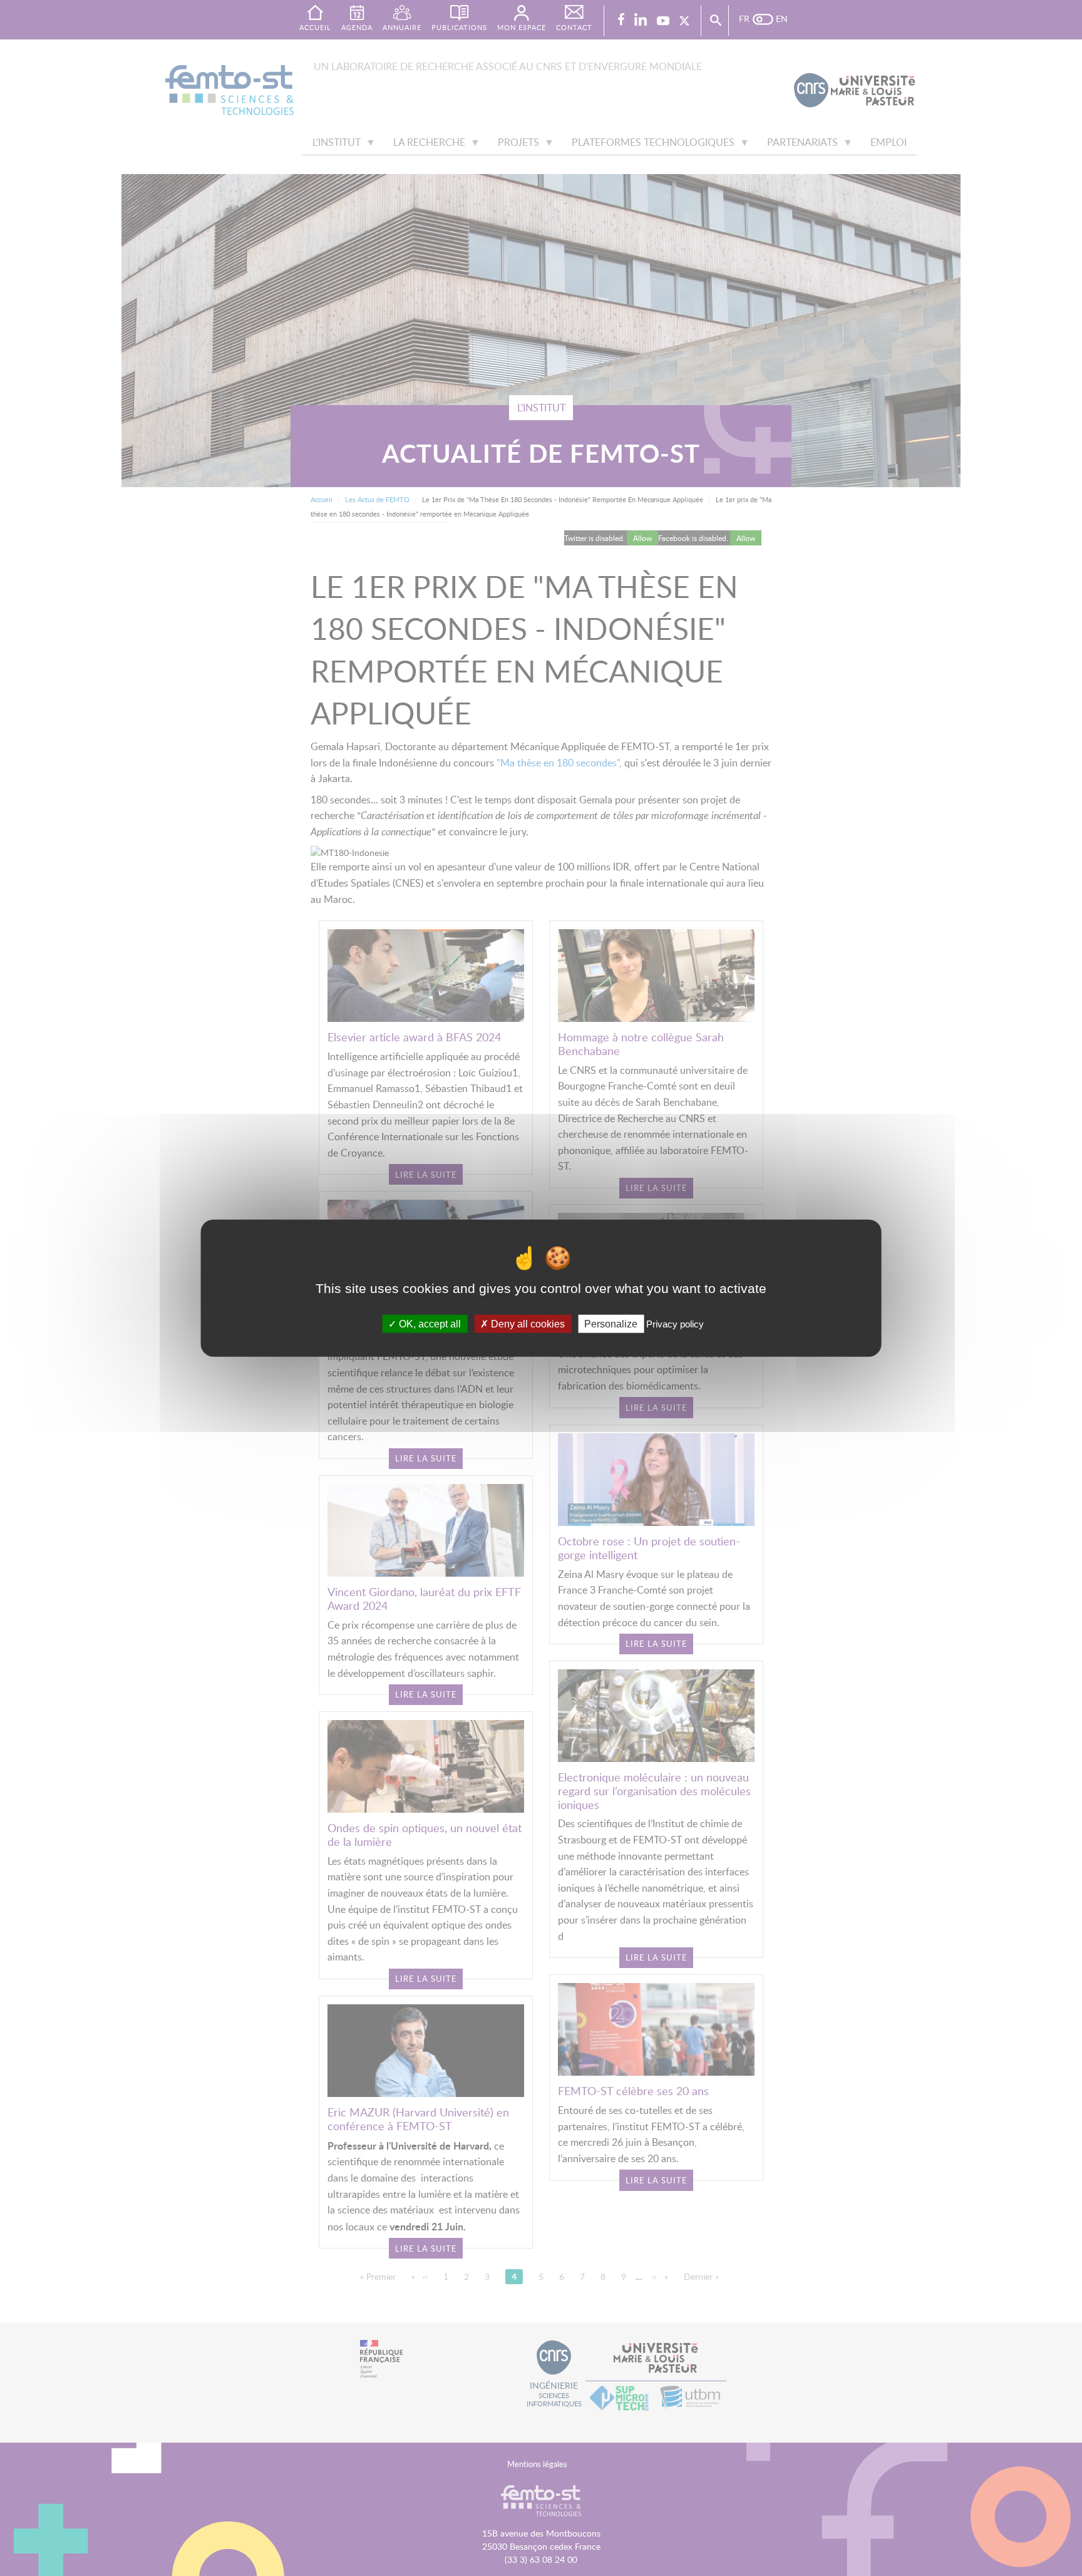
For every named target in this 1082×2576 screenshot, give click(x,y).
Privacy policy (675, 1323)
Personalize (611, 1323)
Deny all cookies (527, 1323)
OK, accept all (429, 1323)
